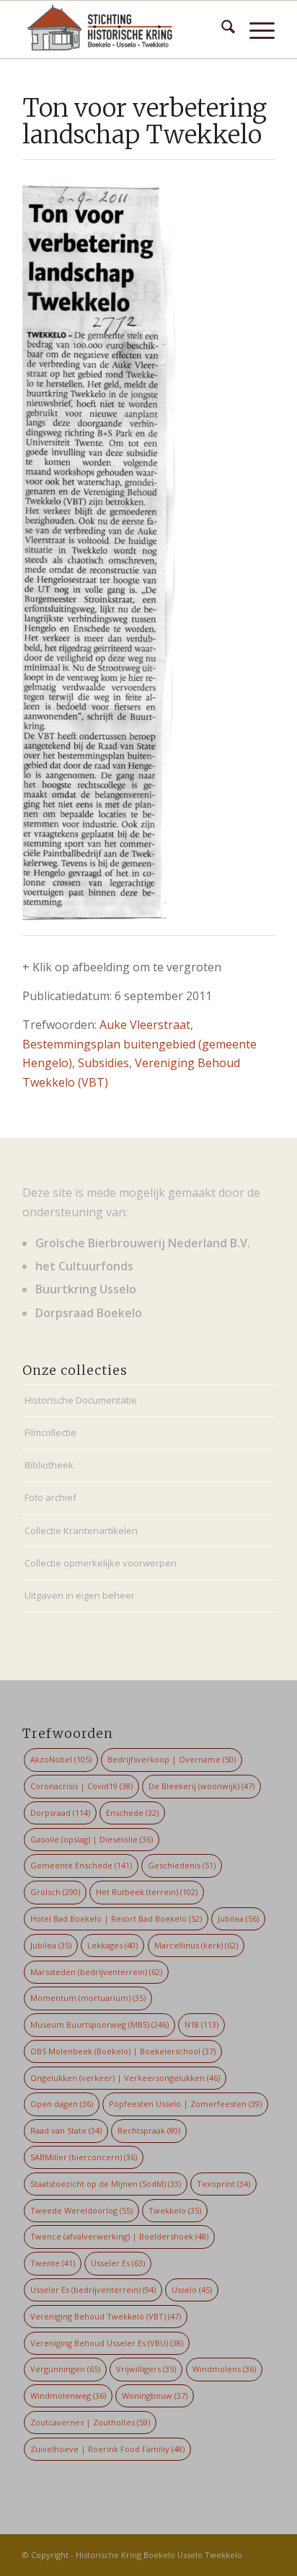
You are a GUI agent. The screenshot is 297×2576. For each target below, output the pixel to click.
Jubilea (238, 1918)
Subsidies (103, 1063)
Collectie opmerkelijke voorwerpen (101, 1563)
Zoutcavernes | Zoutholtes (90, 2422)
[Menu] (255, 30)
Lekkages (112, 1945)
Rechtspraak (149, 2130)
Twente (53, 2263)
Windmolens (224, 2369)
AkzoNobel (61, 1759)
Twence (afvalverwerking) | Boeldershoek (119, 2236)
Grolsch (55, 1892)
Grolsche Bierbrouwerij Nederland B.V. (143, 1243)
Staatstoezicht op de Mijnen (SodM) (106, 2184)
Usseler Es (118, 2263)
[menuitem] (221, 30)
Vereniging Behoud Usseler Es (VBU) (107, 2343)
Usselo (192, 2290)
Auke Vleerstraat (145, 1025)
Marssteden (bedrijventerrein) (96, 1972)
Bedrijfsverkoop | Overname (172, 1759)
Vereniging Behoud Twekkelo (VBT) (106, 2316)
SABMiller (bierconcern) (84, 2157)
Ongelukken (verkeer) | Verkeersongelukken (125, 2078)
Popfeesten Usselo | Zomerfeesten (185, 2104)
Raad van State (66, 2130)
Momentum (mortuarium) (88, 1998)
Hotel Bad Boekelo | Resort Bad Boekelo (116, 1918)
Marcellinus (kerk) (196, 1945)
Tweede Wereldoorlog (81, 2210)
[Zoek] (221, 30)
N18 (201, 2024)
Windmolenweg (68, 2395)
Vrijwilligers (146, 2369)
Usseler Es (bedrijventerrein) (93, 2290)
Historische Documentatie (81, 1400)
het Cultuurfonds (84, 1266)
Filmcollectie (50, 1432)
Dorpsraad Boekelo (89, 1313)
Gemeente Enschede (81, 1865)
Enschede (132, 1813)
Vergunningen (65, 2369)
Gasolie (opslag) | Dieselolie (92, 1839)
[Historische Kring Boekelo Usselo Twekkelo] (123, 30)
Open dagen (62, 2104)
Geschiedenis (182, 1865)
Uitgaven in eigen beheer (80, 1595)
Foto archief (50, 1497)
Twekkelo (175, 2210)
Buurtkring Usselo (86, 1289)
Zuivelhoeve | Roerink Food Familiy (107, 2449)
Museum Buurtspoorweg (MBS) (99, 2024)
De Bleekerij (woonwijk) (201, 1786)
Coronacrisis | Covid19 (81, 1786)
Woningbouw (155, 2395)
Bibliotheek (49, 1465)
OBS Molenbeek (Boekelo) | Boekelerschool (123, 2051)
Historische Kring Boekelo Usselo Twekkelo (159, 2555)
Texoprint (223, 2184)
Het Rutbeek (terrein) (147, 1892)
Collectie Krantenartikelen (81, 1530)
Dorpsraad (60, 1813)
